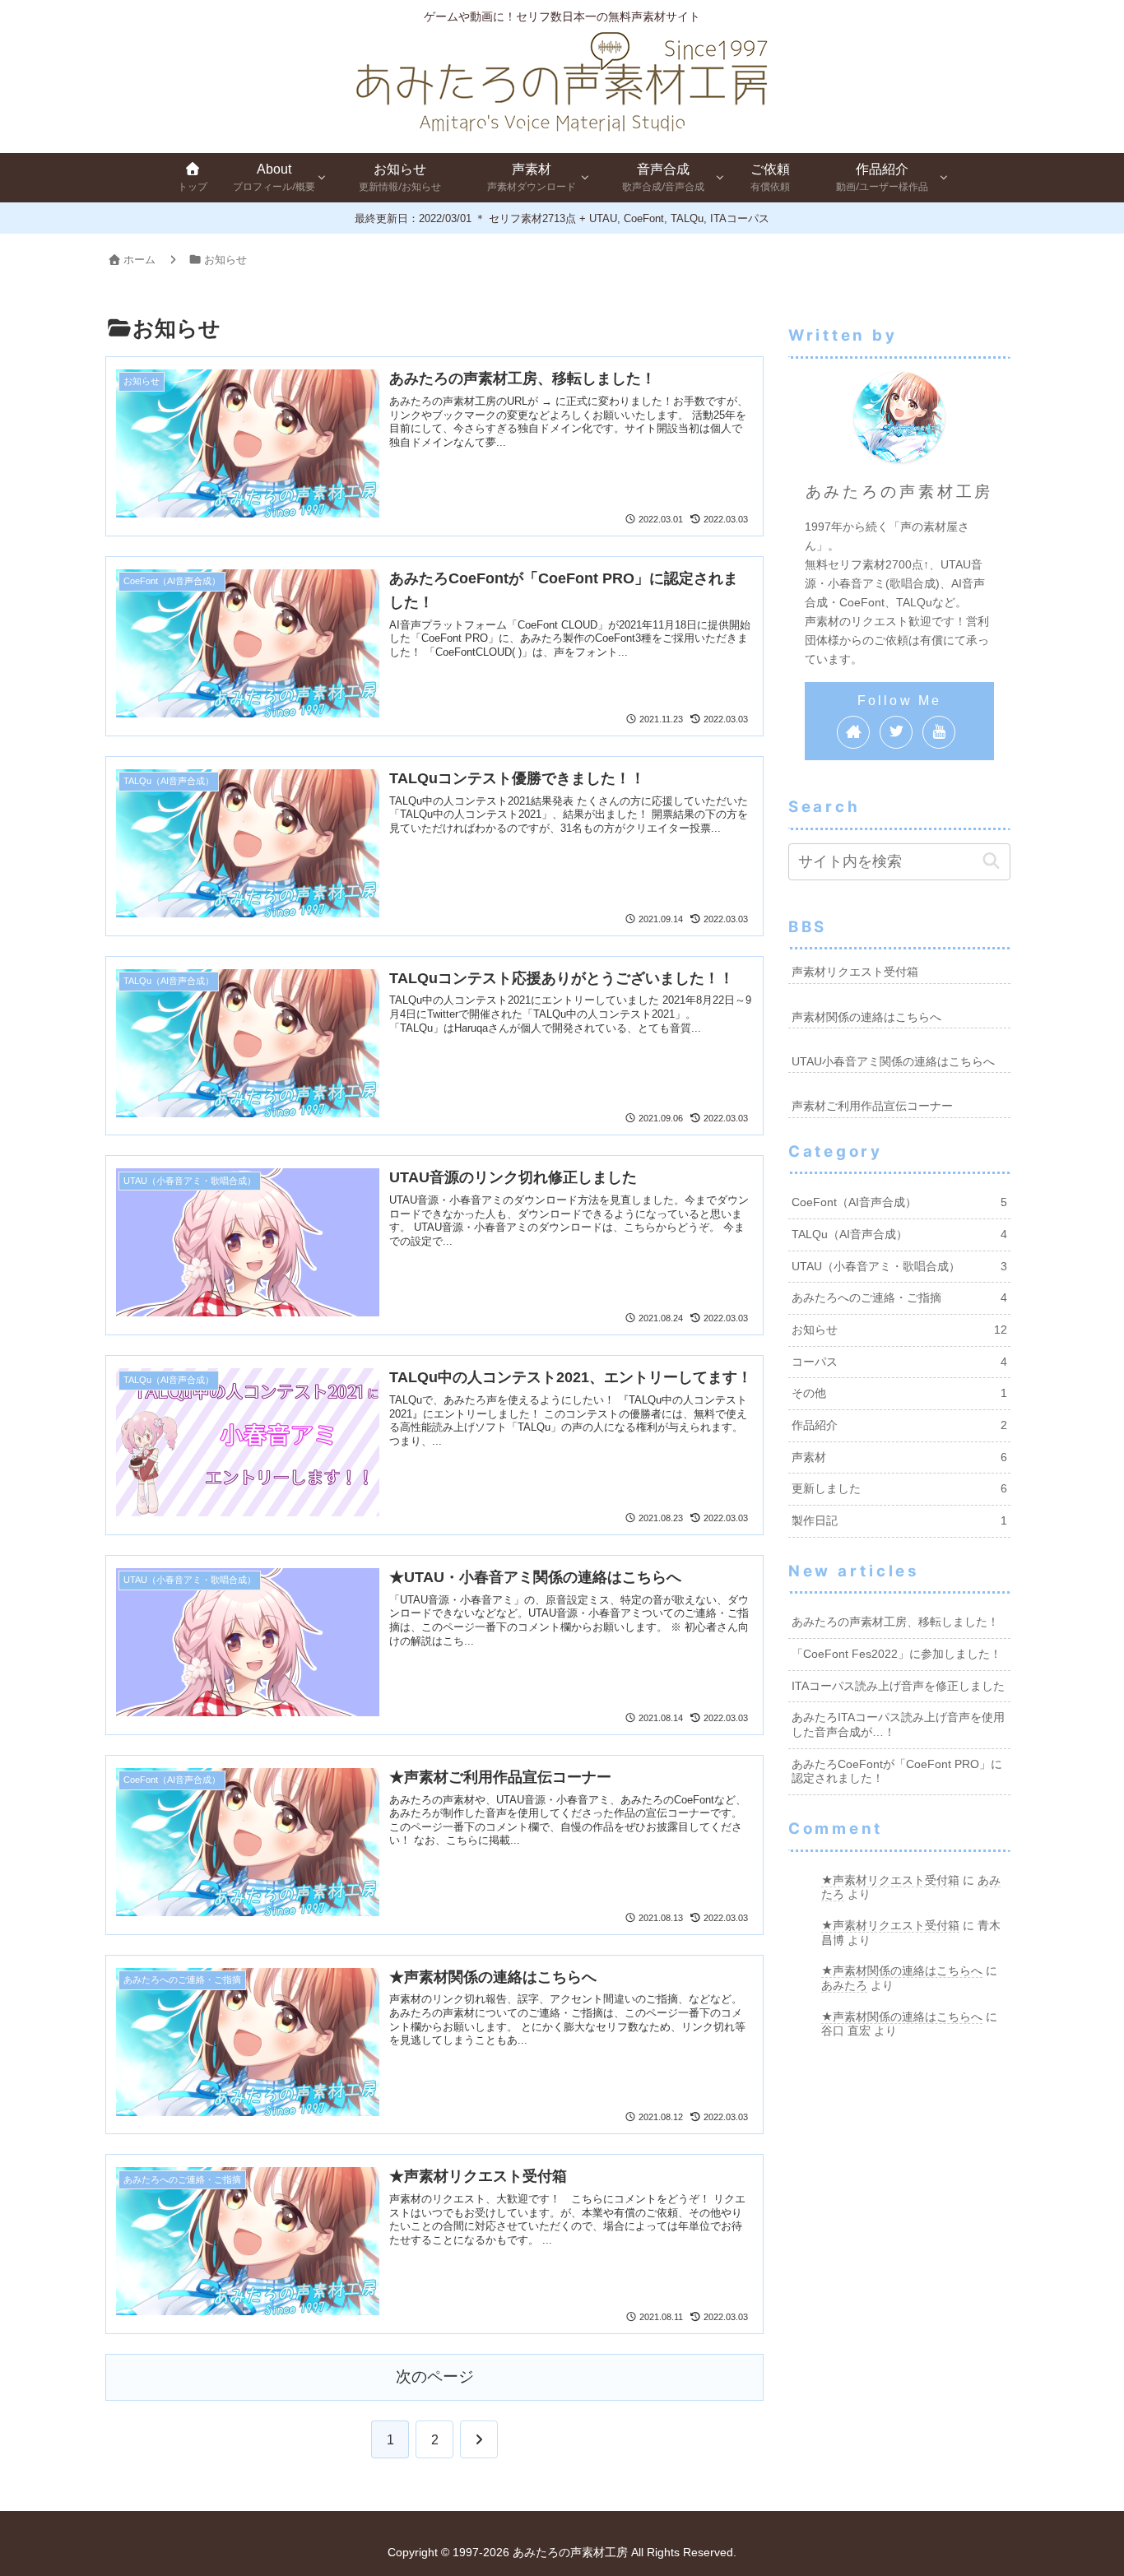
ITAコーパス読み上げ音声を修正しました (898, 1686)
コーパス (899, 1362)
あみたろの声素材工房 (900, 491)
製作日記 (899, 1521)
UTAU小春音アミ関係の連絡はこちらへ (893, 1062)
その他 (899, 1393)
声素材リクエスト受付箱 (855, 972)
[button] (991, 861)
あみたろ (844, 1985)
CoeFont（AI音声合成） (899, 1202)
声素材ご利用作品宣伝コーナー (872, 1106)
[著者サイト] (853, 732)
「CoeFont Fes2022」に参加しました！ (896, 1654)
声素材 (899, 1457)
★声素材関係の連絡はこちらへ (902, 1970)
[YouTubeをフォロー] (939, 732)
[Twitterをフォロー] (896, 732)
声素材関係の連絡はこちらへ (866, 1017)
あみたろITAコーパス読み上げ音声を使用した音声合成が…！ (898, 1725)
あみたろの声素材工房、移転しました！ (895, 1622)
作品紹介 (899, 1425)
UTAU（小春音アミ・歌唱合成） (899, 1267)
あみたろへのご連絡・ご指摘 (899, 1298)
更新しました (899, 1489)
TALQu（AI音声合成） (899, 1235)
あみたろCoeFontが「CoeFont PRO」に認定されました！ (897, 1772)
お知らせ (899, 1330)
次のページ (435, 2376)
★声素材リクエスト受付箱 (890, 1880)
